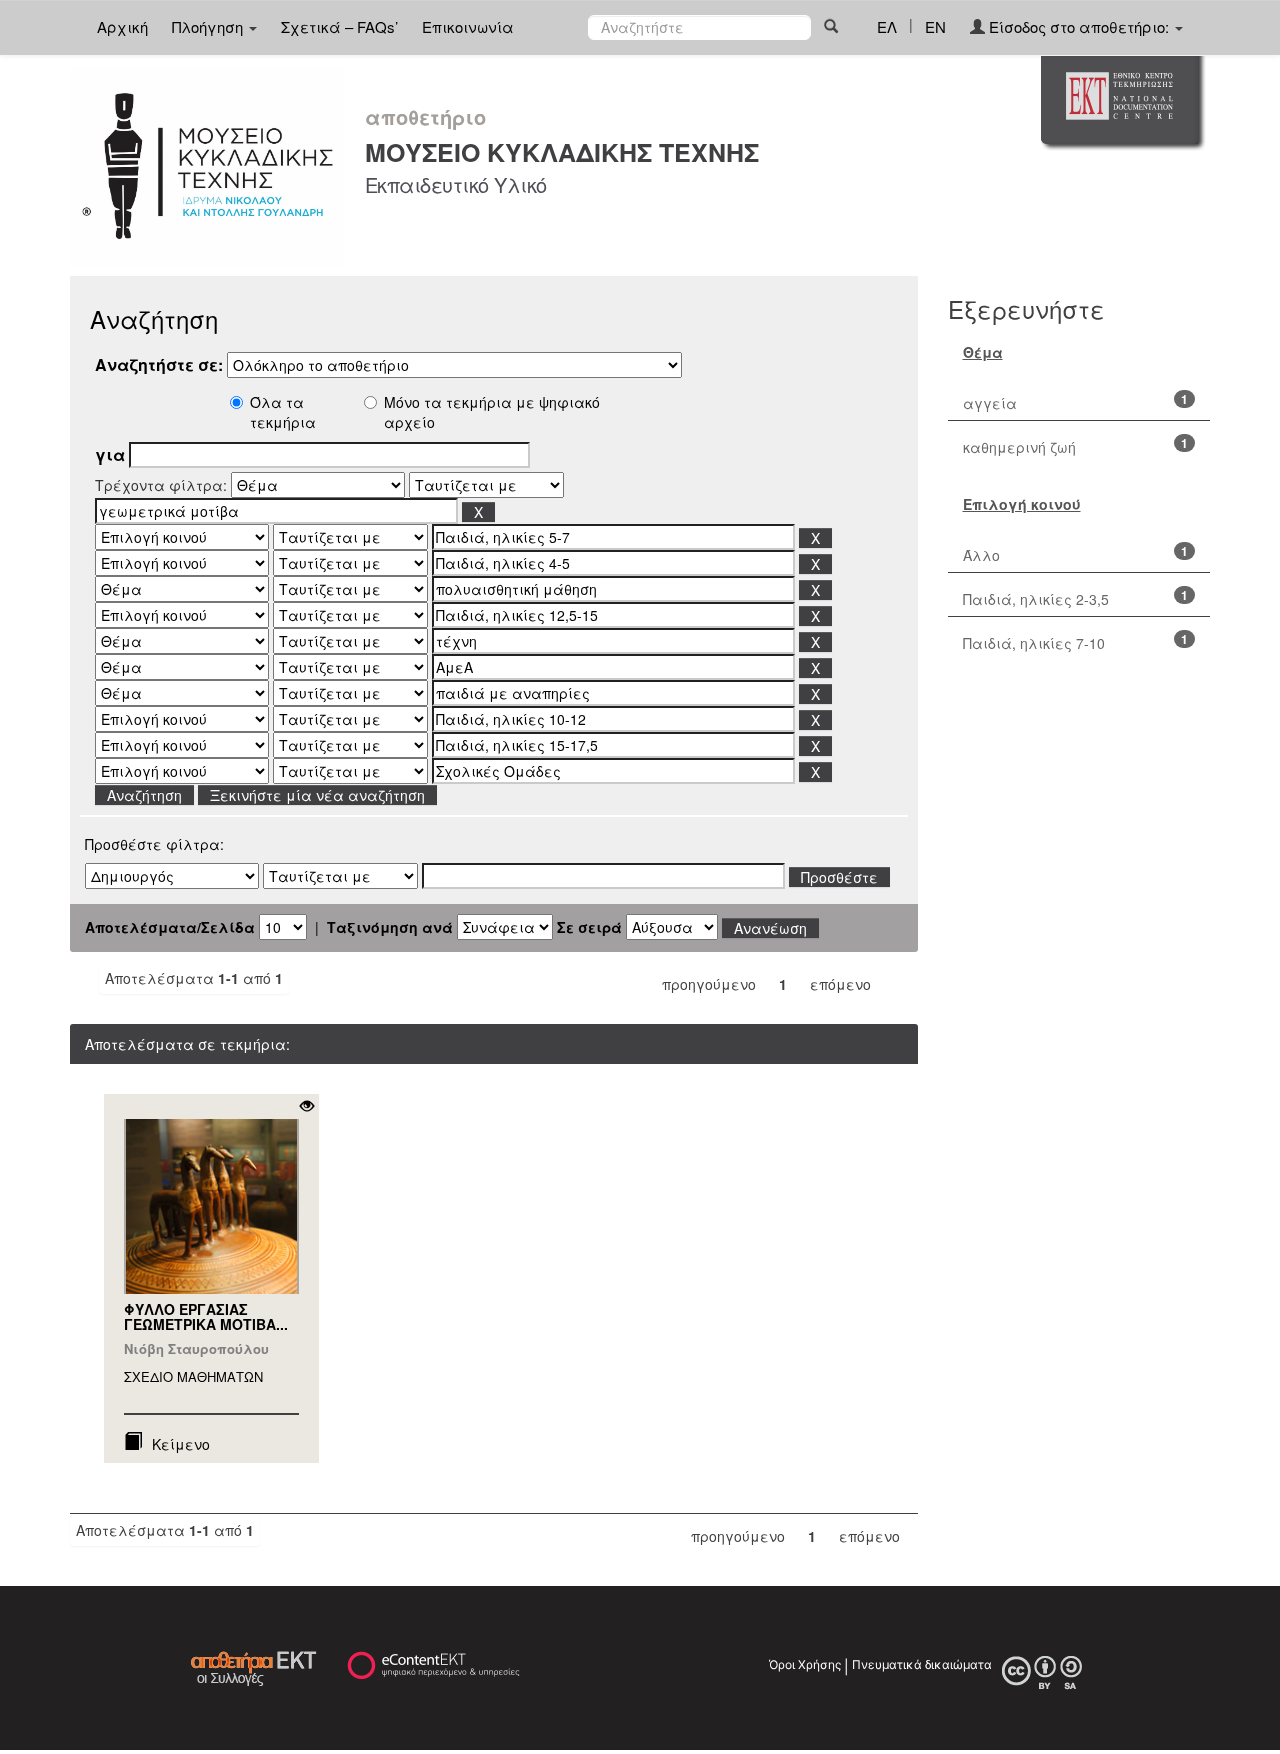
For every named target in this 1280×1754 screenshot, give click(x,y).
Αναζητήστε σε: (159, 365)
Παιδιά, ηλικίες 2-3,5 (1036, 599)
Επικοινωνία (468, 26)
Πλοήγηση (209, 26)
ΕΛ (887, 26)
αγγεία (990, 403)
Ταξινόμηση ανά (390, 927)
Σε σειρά (589, 927)
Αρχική (122, 26)
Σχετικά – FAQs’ (339, 26)
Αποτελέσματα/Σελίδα (170, 927)
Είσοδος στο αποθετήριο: (1079, 26)
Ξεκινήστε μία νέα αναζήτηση (317, 795)
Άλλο (981, 555)
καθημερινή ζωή (1019, 447)
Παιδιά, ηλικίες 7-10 (1034, 643)
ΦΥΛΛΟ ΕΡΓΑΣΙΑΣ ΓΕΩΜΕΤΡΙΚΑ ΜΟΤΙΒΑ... (206, 1316)
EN (935, 26)
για (110, 455)
